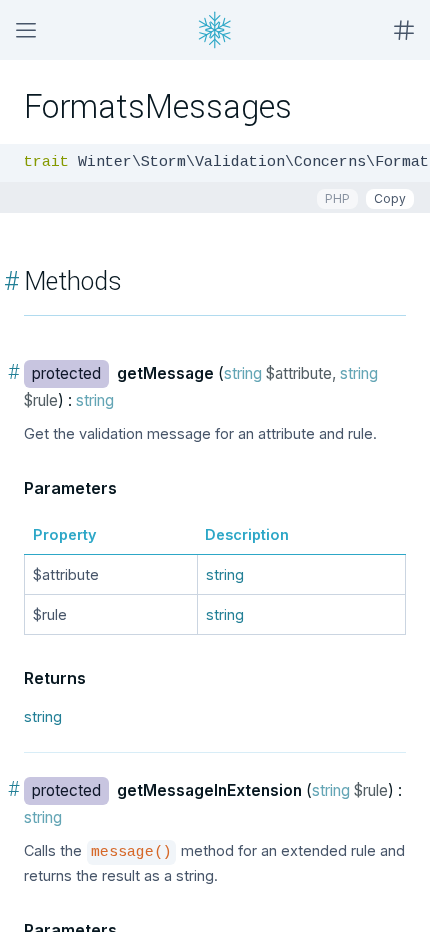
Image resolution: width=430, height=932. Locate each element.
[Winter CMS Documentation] (215, 30)
